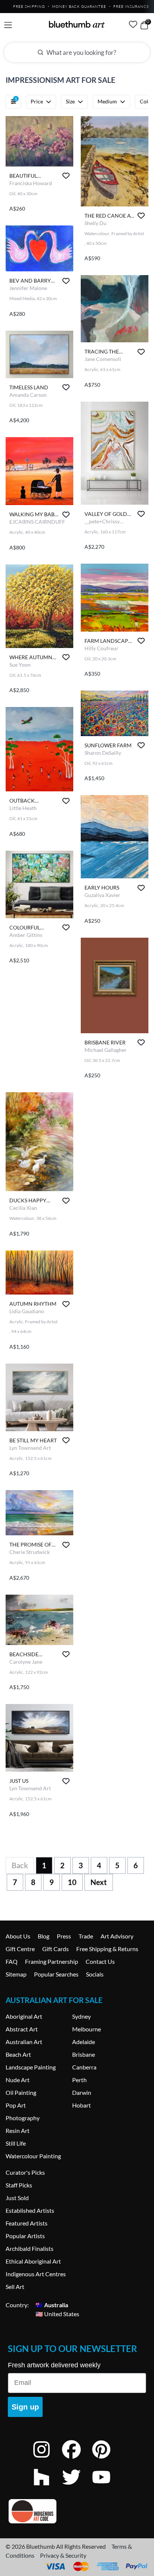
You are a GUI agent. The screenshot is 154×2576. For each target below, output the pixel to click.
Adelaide (84, 2042)
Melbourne (87, 2029)
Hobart (81, 2105)
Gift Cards (56, 1949)
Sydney (81, 2016)
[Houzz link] (47, 2487)
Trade (86, 1936)
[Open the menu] (8, 25)
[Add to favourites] (66, 176)
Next (99, 1882)
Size (70, 101)
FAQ (12, 1961)
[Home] (77, 24)
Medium (107, 101)
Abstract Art (22, 2029)
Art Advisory (117, 1936)
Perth (79, 2080)
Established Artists (30, 2210)
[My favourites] (133, 24)
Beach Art (18, 2054)
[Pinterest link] (107, 2459)
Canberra (84, 2067)
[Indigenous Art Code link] (77, 2511)
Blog (44, 1936)
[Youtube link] (107, 2487)
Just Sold (17, 2198)
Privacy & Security (63, 2555)
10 (72, 1882)
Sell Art (15, 2287)
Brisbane (84, 2054)
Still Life (16, 2143)
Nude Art (18, 2080)
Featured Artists (27, 2223)
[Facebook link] (77, 2459)
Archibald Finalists (30, 2248)
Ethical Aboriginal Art (33, 2261)
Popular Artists (25, 2236)
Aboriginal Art (24, 2016)
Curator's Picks (25, 2172)
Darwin (82, 2092)
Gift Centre (20, 1949)
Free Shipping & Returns (107, 1949)
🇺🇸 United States (57, 2314)
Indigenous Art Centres (36, 2274)
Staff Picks (19, 2185)
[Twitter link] (77, 2487)
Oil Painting (21, 2092)
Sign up (25, 2407)
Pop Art (16, 2105)
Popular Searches (56, 1974)
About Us (18, 1936)
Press (64, 1936)
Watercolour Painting (33, 2156)
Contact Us (100, 1961)
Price (37, 101)
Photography (23, 2118)
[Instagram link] (47, 2459)
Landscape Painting (31, 2067)
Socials (95, 1974)
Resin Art (18, 2130)
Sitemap (16, 1974)
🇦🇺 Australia (52, 2305)
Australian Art (24, 2042)
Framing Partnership (52, 1961)
